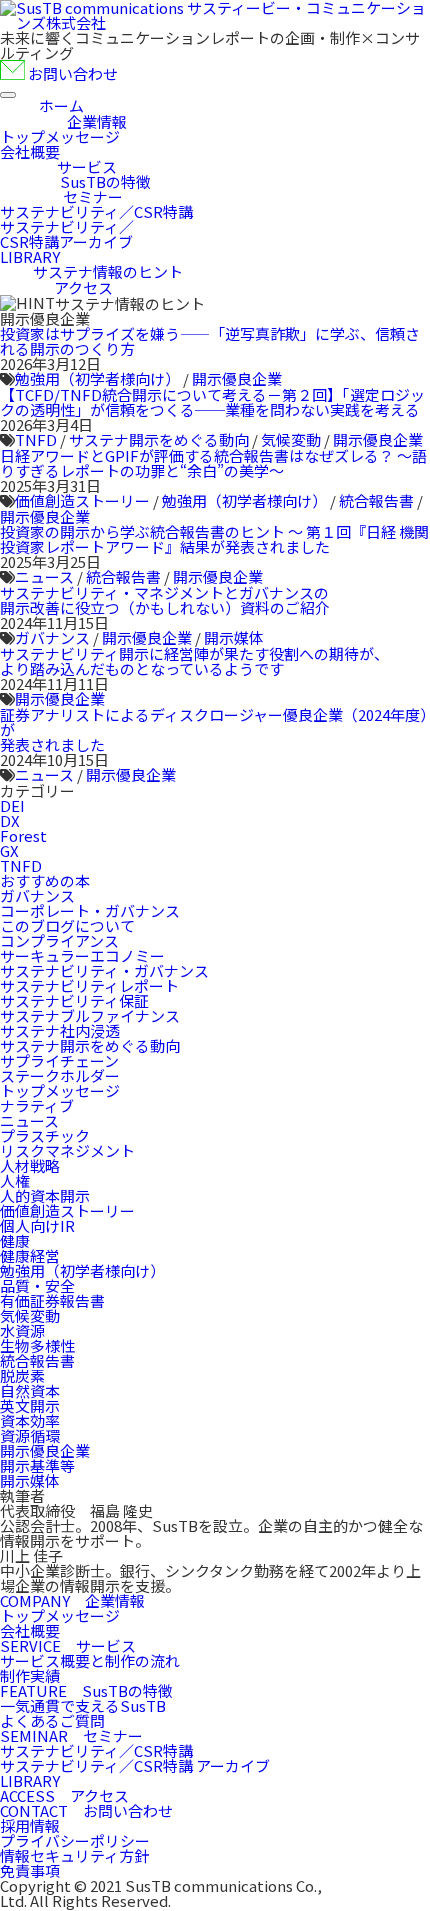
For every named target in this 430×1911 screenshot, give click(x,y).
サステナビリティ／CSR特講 (96, 1750)
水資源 (22, 1330)
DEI (12, 805)
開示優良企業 (237, 378)
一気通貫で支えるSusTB (83, 1705)
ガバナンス (52, 637)
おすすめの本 (45, 880)
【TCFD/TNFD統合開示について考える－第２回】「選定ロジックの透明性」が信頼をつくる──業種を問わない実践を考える (212, 402)
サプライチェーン (59, 1060)
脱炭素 (22, 1375)
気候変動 (291, 439)
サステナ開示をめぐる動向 (159, 439)
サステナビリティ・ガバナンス (104, 970)
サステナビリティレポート (89, 985)
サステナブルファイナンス (90, 1015)
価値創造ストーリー (82, 500)
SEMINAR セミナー (71, 1735)
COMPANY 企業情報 (72, 1600)
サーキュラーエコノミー (82, 955)
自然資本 (30, 1390)
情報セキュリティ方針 (74, 1855)
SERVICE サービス (68, 1645)
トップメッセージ (60, 1090)
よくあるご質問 (52, 1720)
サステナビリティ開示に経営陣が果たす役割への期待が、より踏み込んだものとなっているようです (194, 661)
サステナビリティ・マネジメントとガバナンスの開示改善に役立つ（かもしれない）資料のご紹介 (165, 600)
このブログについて (67, 925)
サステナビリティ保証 (74, 1000)
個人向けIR (37, 1225)
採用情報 (30, 1825)
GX (9, 850)
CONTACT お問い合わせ (86, 1810)
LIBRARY (30, 1780)
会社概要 (30, 1630)
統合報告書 (376, 500)
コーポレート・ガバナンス (90, 910)
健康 (15, 1240)
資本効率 (30, 1420)
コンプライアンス (59, 940)
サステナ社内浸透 (60, 1030)
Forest (23, 835)
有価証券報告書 (52, 1300)
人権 (15, 1180)
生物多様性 (37, 1345)
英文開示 (30, 1405)
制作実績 (30, 1675)
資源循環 (30, 1435)
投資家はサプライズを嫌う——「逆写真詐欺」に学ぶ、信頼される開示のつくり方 (210, 341)
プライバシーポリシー (75, 1840)
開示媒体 (234, 637)
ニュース (44, 576)
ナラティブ (37, 1105)
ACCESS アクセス (64, 1795)
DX (10, 820)
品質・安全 (37, 1285)
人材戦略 (30, 1165)
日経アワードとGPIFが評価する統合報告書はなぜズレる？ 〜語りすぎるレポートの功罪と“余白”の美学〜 (213, 463)
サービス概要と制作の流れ (90, 1660)
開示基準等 (37, 1465)
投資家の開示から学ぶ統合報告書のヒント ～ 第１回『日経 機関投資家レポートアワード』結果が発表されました (214, 539)
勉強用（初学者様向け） (97, 378)
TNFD (36, 439)
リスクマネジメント (67, 1150)
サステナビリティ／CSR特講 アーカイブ (135, 1765)
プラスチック (45, 1135)
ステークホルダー (60, 1075)
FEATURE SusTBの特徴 (86, 1690)
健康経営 (30, 1255)
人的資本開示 (45, 1195)
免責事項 (30, 1870)
